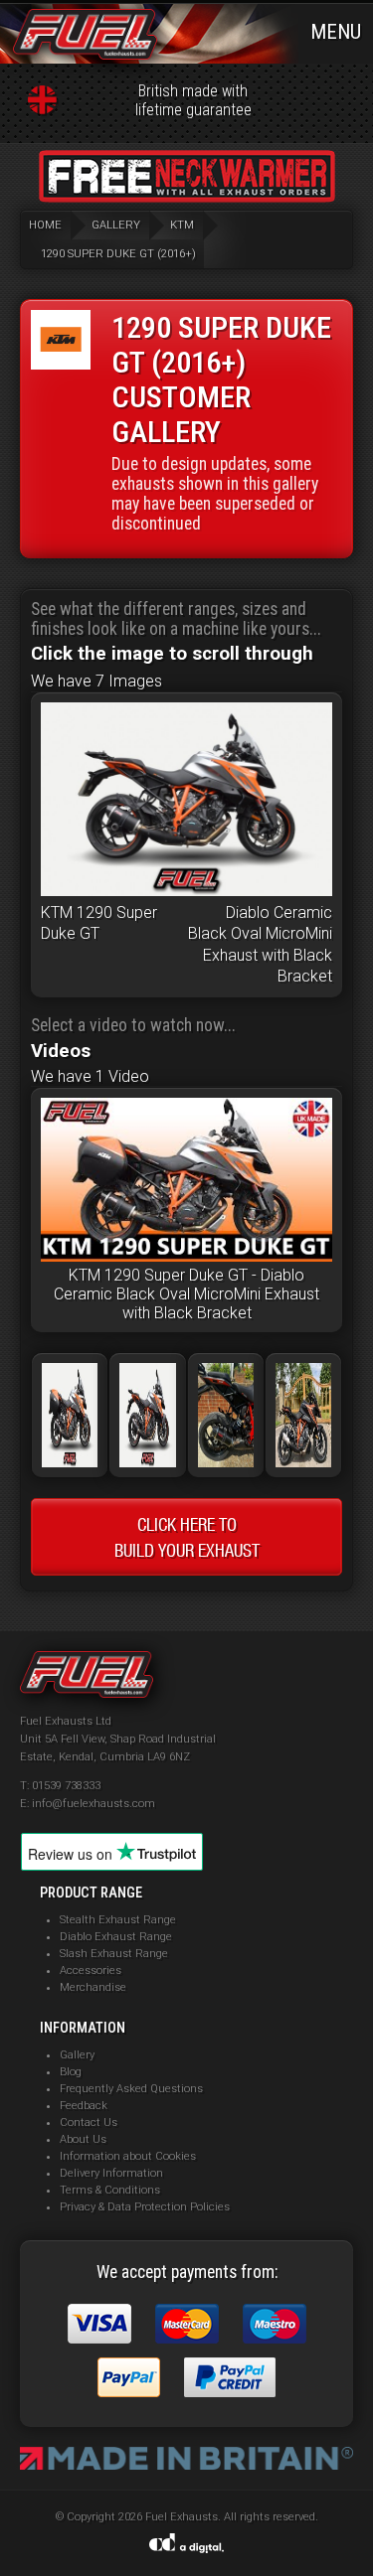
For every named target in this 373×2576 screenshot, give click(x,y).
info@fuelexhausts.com (93, 1804)
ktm (182, 225)
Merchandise (93, 1987)
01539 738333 (66, 1786)
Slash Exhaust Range (114, 1954)
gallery (116, 225)
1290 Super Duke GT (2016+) (118, 254)
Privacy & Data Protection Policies (145, 2207)
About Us (83, 2139)
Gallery (77, 2055)
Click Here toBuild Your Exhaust (187, 1537)
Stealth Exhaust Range (118, 1920)
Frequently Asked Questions (131, 2089)
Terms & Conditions (110, 2190)
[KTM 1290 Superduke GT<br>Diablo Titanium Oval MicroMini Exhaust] (303, 1462)
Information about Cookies (128, 2156)
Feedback (84, 2106)
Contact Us (89, 2122)
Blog (71, 2072)
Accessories (91, 1970)
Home (45, 225)
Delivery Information (111, 2173)
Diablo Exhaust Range (116, 1937)
